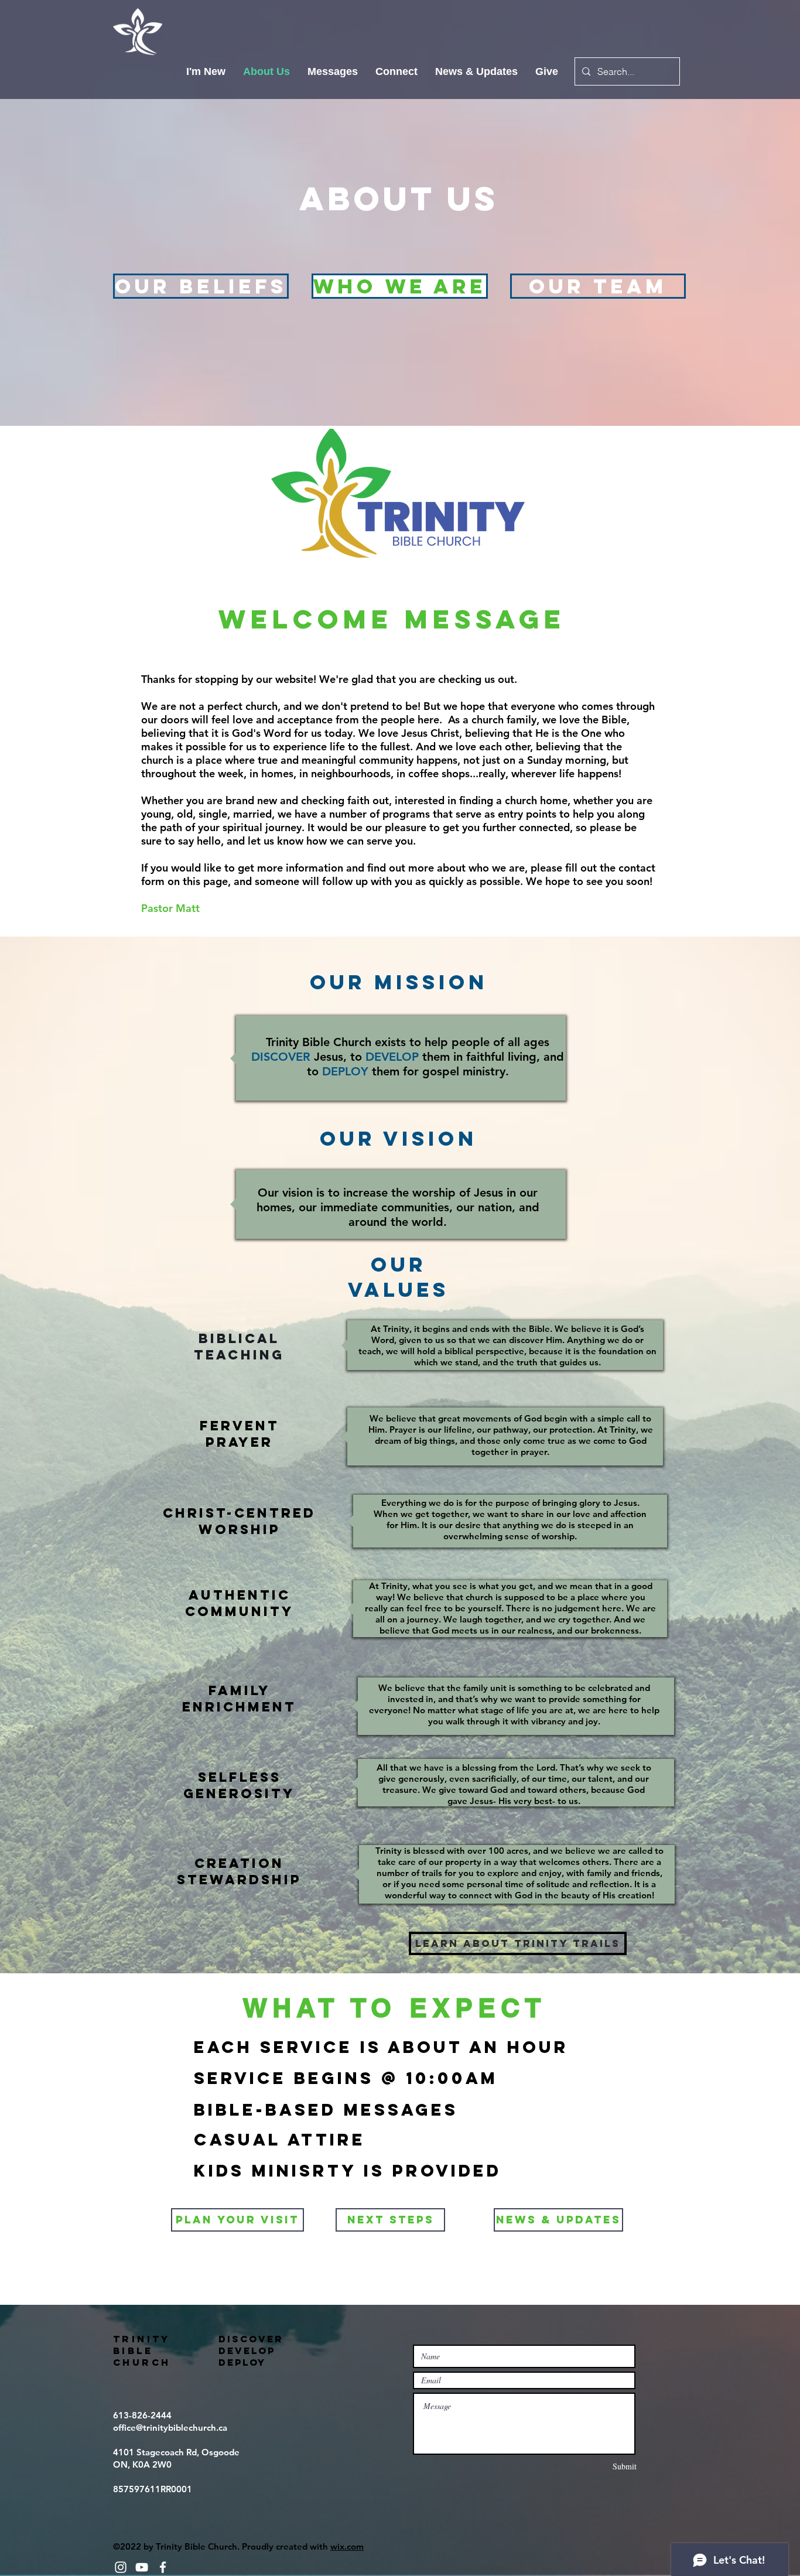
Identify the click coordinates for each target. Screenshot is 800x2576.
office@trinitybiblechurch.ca (170, 2428)
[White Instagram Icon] (121, 2567)
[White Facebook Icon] (163, 2567)
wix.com (347, 2546)
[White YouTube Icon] (142, 2567)
